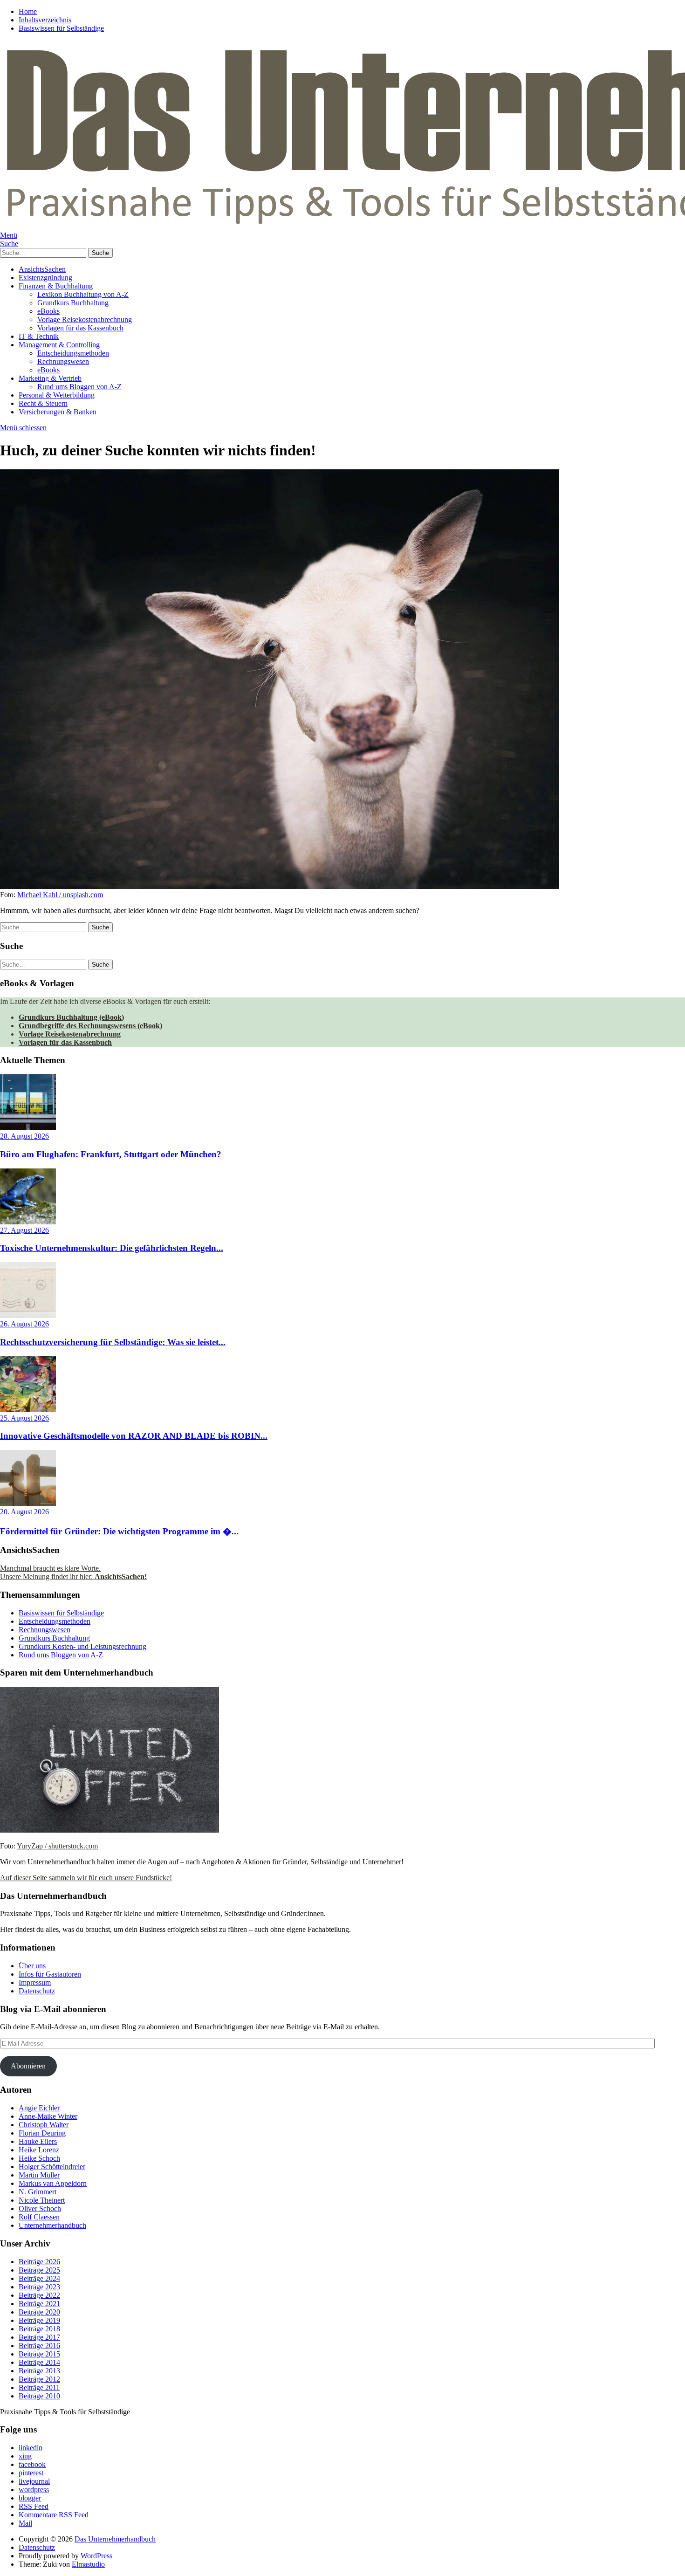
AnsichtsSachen (42, 269)
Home (28, 11)
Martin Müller (39, 2175)
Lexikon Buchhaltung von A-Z (83, 294)
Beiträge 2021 (39, 2304)
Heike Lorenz (39, 2150)
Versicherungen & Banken (58, 412)
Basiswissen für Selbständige (61, 28)
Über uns (32, 1966)
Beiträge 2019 (39, 2320)
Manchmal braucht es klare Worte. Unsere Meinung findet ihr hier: (73, 1572)
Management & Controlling (59, 345)
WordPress (96, 2556)
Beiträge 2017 (39, 2337)
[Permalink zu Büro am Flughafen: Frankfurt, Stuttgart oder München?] (28, 1128)
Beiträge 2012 (39, 2379)
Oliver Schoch (40, 2208)
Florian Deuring (42, 2133)
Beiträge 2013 (39, 2371)
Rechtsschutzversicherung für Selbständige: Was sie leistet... (113, 1342)
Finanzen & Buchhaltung (56, 286)
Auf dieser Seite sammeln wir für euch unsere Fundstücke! (86, 1878)
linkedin (31, 2448)
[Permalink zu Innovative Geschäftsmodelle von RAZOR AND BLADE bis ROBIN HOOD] (28, 1410)
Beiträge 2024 (39, 2278)
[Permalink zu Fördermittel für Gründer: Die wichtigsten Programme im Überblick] (28, 1503)
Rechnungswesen (63, 361)
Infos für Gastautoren (50, 1974)
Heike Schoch (39, 2158)
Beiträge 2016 (39, 2346)
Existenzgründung (45, 278)
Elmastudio (88, 2564)
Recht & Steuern (43, 403)
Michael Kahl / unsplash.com (60, 895)
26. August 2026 (24, 1324)
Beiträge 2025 (39, 2270)
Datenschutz (37, 1991)
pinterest (31, 2473)
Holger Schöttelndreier (52, 2167)
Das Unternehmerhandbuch (115, 2539)
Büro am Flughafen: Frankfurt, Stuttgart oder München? (111, 1154)
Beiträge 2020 (39, 2312)
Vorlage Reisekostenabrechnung (85, 319)
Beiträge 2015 (39, 2354)
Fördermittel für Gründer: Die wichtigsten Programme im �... (119, 1531)
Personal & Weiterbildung (57, 395)
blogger (30, 2498)
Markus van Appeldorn (53, 2183)
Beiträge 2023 (39, 2287)
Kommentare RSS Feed (54, 2515)
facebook (32, 2464)
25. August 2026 (24, 1418)
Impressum (35, 1982)
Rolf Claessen (39, 2217)
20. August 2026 (24, 1512)
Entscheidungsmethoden (73, 353)
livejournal (34, 2481)
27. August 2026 (24, 1230)
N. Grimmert (38, 2192)
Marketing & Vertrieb (50, 378)
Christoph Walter (44, 2125)
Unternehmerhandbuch (52, 2225)
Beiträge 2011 (39, 2387)
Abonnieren (28, 2066)
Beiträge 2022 (39, 2295)
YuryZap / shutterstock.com (57, 1846)
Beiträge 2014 (39, 2362)
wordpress (34, 2490)
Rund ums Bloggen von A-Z (79, 387)
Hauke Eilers (38, 2141)
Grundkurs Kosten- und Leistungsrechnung (82, 1646)
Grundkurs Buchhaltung (73, 303)
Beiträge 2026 (39, 2262)
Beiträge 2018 (39, 2329)
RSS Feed (34, 2506)
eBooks (48, 311)
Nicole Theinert (42, 2200)
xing (25, 2456)
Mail (25, 2523)
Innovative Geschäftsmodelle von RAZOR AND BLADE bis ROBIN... (134, 1436)
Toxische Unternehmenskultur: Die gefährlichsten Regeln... (112, 1248)
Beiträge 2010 (39, 2396)
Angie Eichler (39, 2108)
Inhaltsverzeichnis (45, 20)
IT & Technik (39, 336)
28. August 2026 (24, 1136)
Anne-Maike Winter (48, 2116)
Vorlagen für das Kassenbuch (80, 328)
